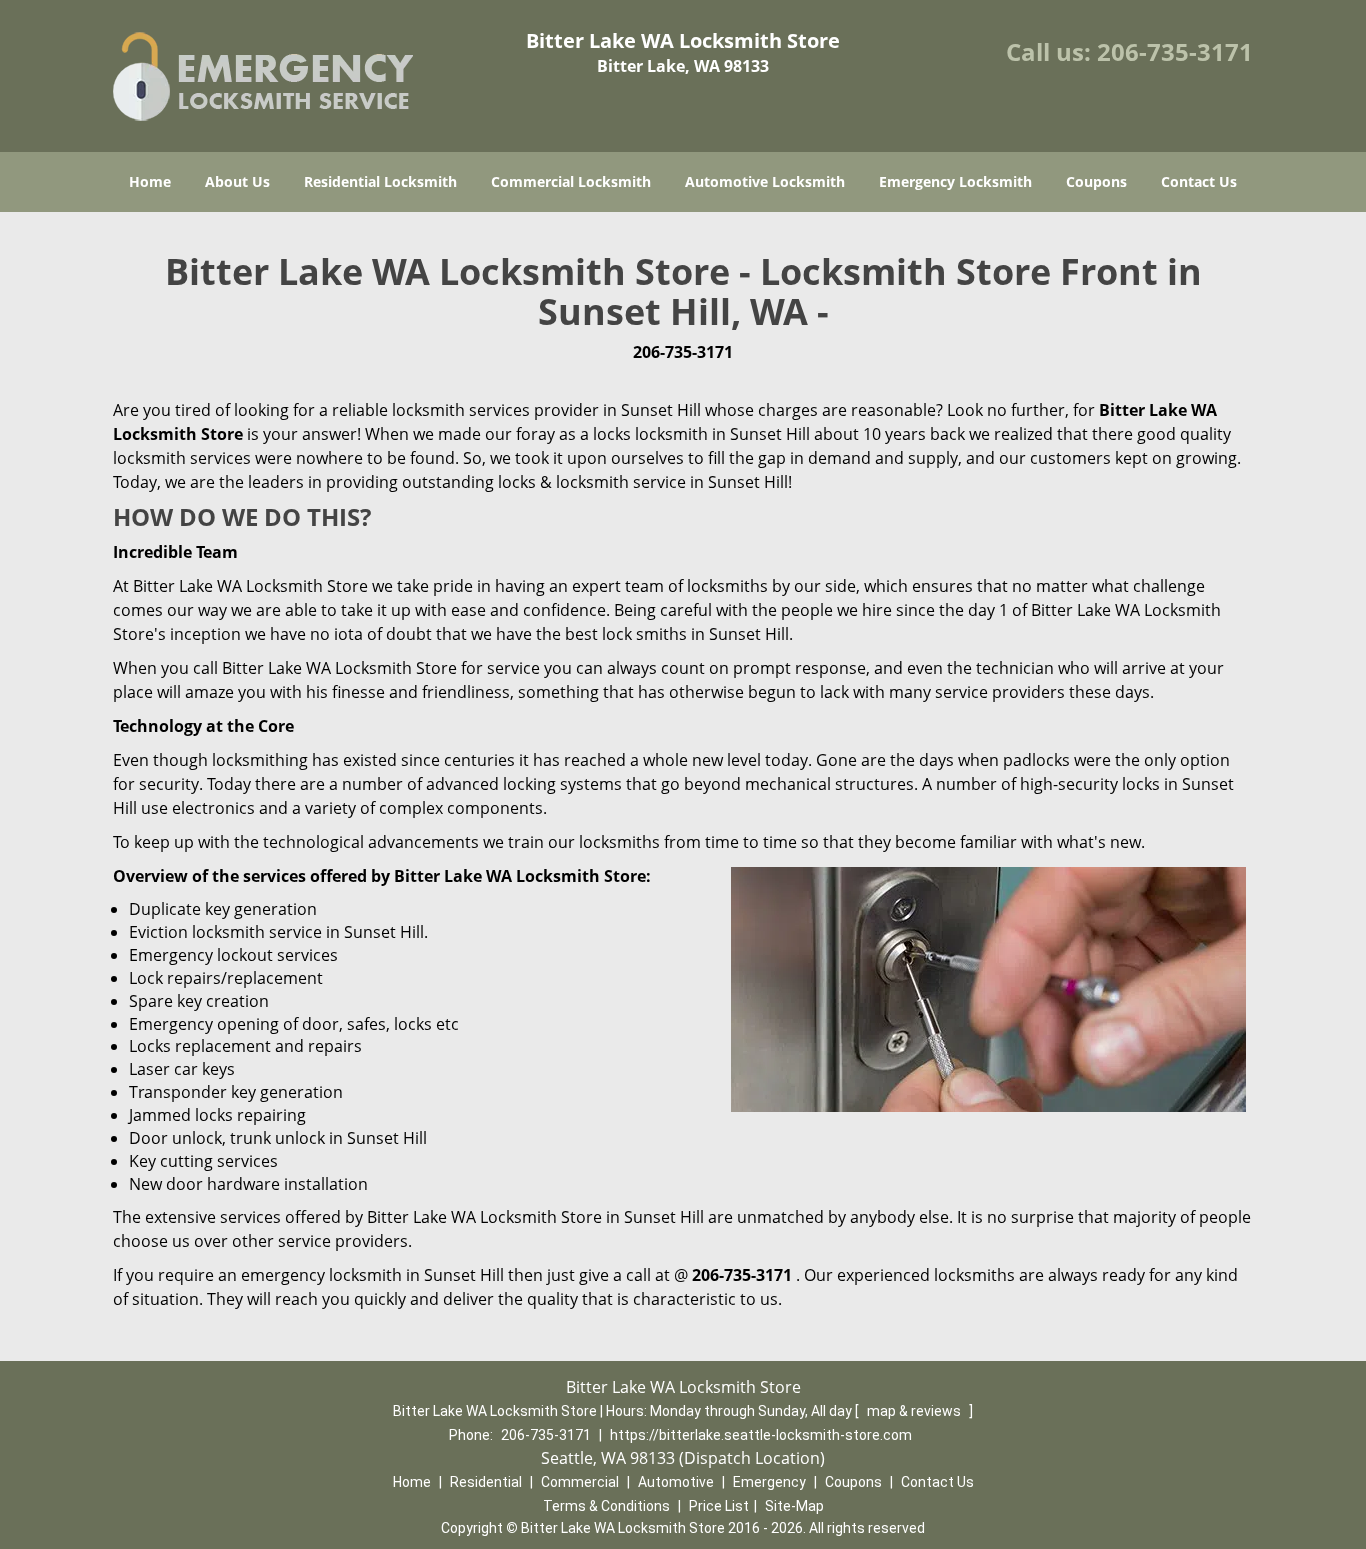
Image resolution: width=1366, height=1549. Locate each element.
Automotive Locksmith (765, 181)
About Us (237, 181)
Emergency (769, 1482)
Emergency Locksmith (955, 181)
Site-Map (794, 1506)
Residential (486, 1482)
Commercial (580, 1482)
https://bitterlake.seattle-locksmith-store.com (761, 1435)
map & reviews (915, 1411)
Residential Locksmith (380, 181)
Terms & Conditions (606, 1506)
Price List (719, 1506)
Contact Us (1199, 181)
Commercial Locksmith (571, 181)
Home (150, 181)
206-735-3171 (1175, 51)
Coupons (1096, 181)
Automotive (676, 1482)
